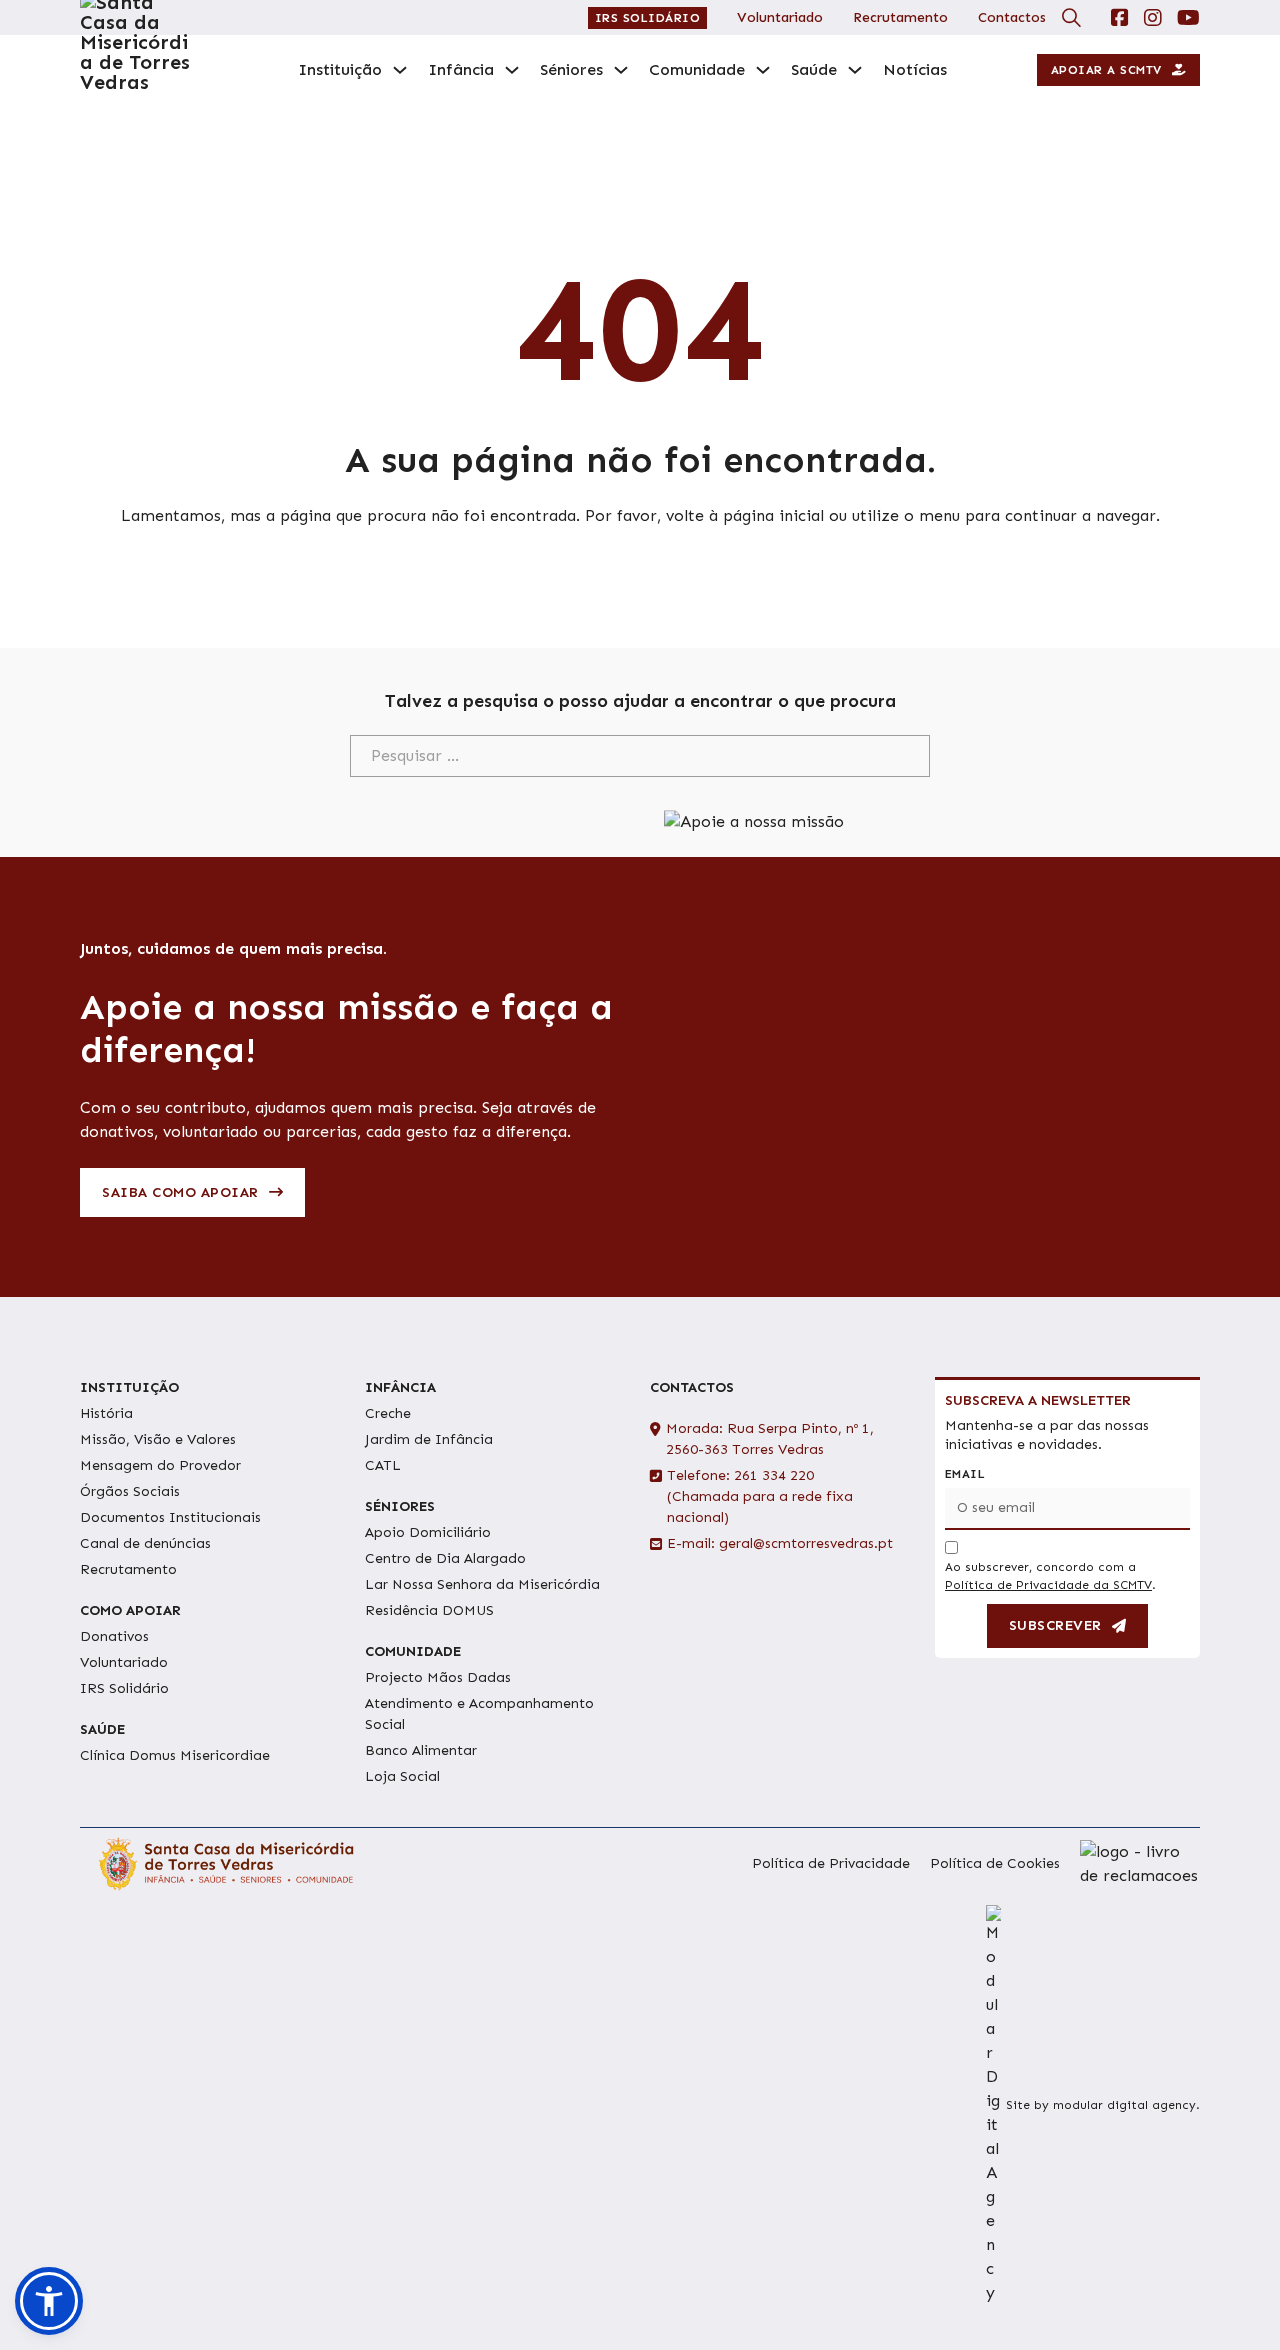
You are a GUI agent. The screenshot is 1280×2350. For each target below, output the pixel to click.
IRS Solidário (648, 18)
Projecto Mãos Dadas (438, 1677)
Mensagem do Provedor (160, 1465)
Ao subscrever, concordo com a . (1050, 1576)
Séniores (571, 69)
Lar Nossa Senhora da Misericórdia (482, 1584)
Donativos (114, 1636)
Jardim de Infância (429, 1439)
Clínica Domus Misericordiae (175, 1755)
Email (965, 1474)
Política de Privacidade (831, 1863)
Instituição (340, 69)
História (106, 1413)
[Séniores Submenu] (621, 70)
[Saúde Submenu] (855, 70)
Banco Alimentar (421, 1750)
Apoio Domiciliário (428, 1532)
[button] (49, 2301)
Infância (461, 69)
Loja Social (402, 1776)
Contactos (1012, 17)
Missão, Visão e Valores (158, 1439)
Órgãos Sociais (130, 1491)
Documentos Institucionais (170, 1517)
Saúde (814, 69)
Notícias (915, 69)
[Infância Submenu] (512, 70)
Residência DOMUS (429, 1610)
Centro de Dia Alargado (445, 1558)
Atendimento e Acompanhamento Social (479, 1714)
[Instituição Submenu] (400, 70)
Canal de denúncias (145, 1543)
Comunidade (697, 69)
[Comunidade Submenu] (763, 70)
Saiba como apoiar (180, 1192)
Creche (388, 1413)
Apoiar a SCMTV (1106, 70)
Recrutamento (900, 17)
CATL (383, 1465)
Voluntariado (780, 17)
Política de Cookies (995, 1863)
